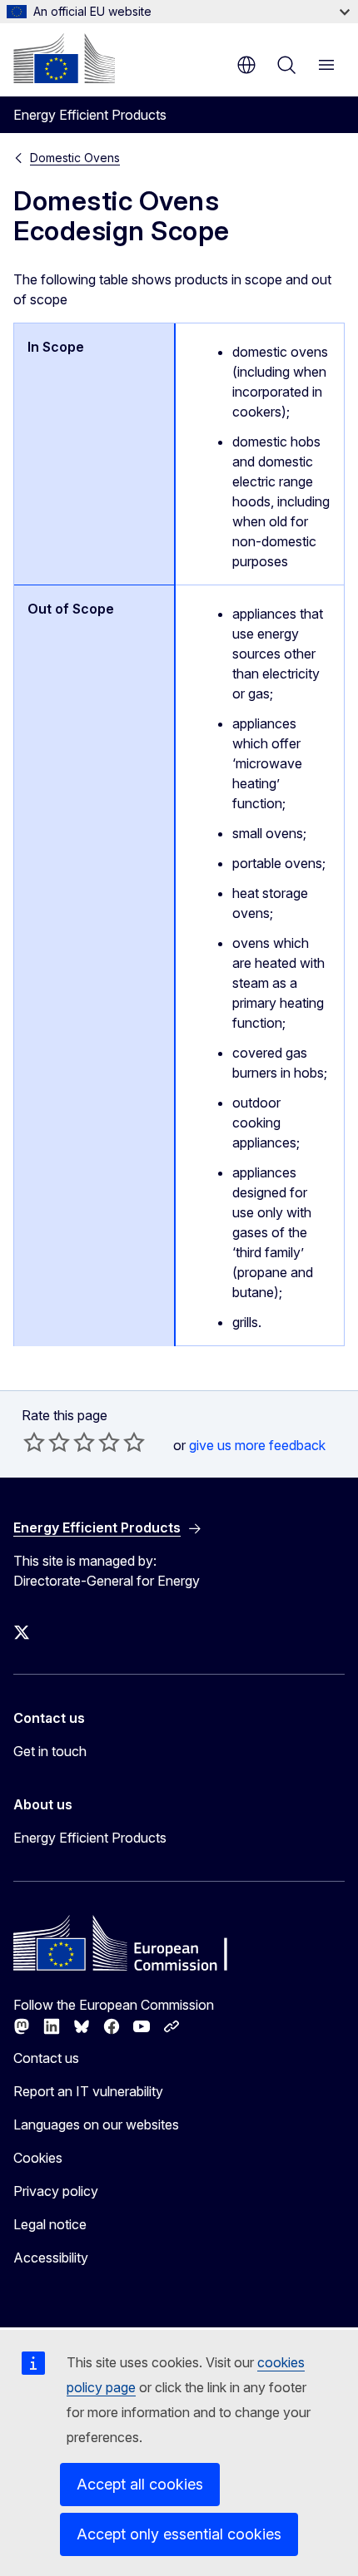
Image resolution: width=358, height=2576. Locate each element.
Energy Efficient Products (90, 1838)
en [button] (246, 65)
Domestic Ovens (75, 158)
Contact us (46, 2058)
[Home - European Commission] (64, 58)
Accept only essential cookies (179, 2534)
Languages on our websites (96, 2124)
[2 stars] (47, 1442)
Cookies (38, 2158)
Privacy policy (56, 2191)
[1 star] (34, 1442)
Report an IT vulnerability (88, 2091)
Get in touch (50, 1751)
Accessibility (51, 2258)
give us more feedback (257, 1445)
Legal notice (50, 2224)
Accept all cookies (140, 2484)
